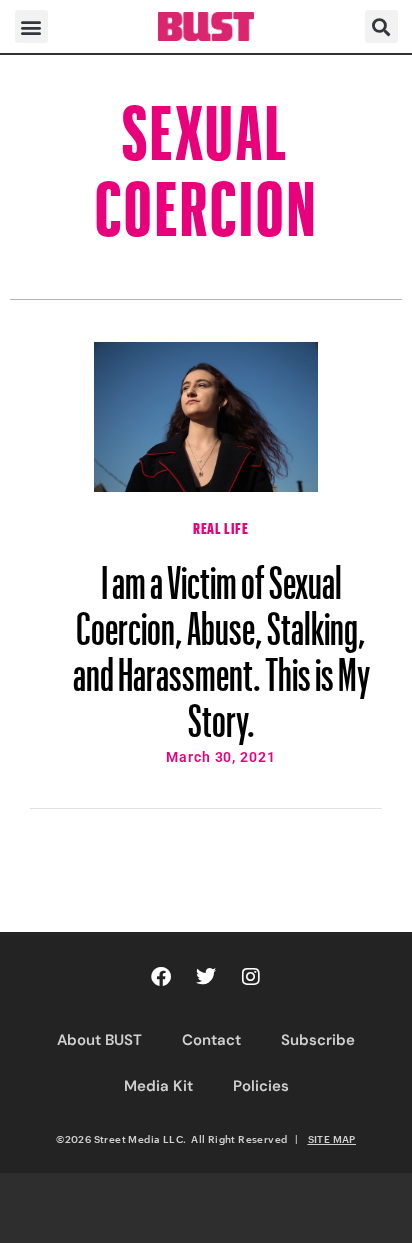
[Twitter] (206, 977)
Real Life (220, 526)
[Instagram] (251, 977)
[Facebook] (161, 977)
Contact (211, 1040)
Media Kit (158, 1086)
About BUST (99, 1040)
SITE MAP (332, 1139)
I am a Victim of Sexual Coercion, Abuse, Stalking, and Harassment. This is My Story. (221, 642)
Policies (261, 1086)
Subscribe (318, 1040)
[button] (31, 26)
